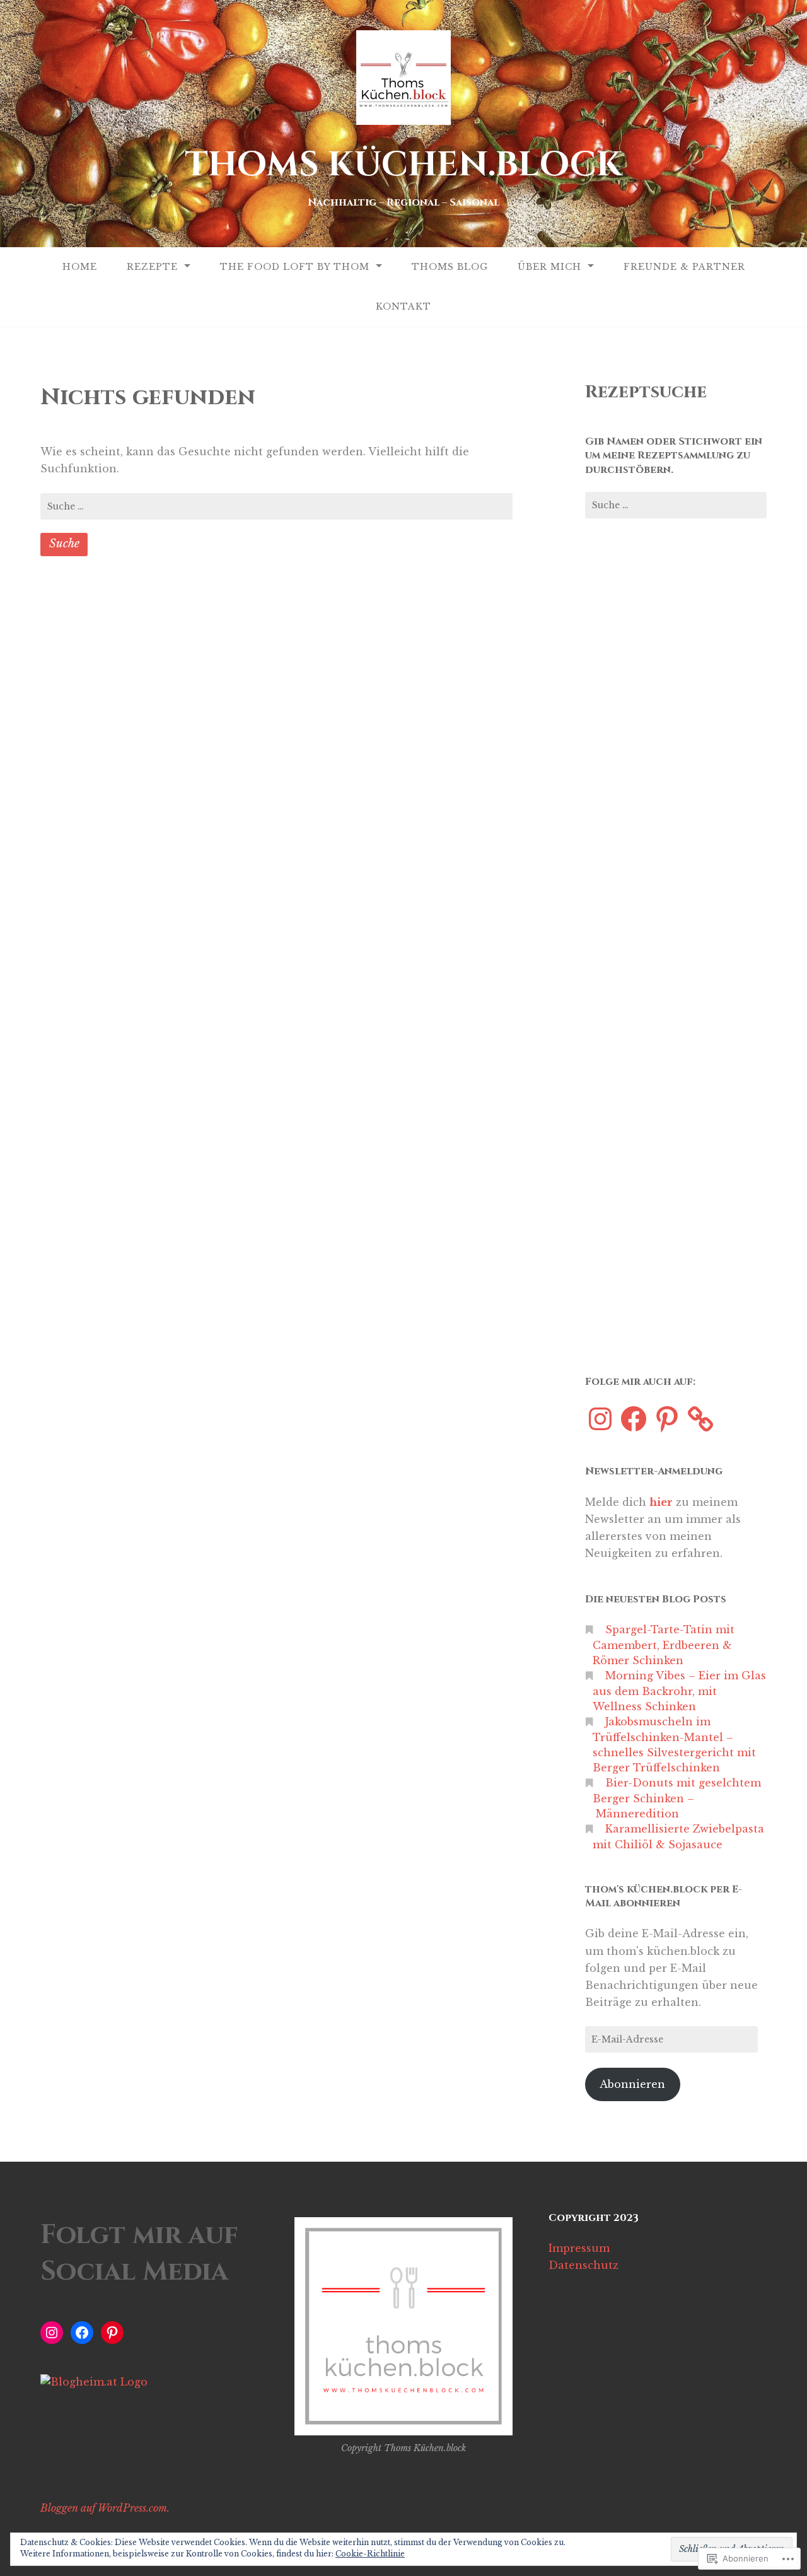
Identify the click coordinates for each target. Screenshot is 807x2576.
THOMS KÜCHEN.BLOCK (403, 165)
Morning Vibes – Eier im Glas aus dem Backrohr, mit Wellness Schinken (679, 1691)
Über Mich (549, 267)
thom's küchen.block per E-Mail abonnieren (664, 1896)
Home (80, 267)
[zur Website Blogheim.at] (94, 2382)
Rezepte (152, 267)
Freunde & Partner (684, 267)
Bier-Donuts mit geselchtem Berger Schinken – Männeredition (677, 1798)
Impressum (579, 2248)
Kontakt (403, 306)
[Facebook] (634, 1419)
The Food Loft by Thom (295, 267)
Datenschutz (583, 2265)
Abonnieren (632, 2084)
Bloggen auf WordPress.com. (105, 2508)
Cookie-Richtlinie (370, 2554)
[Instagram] (600, 1419)
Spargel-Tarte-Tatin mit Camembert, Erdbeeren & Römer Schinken (664, 1645)
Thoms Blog (450, 267)
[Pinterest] (667, 1419)
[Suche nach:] (276, 506)
